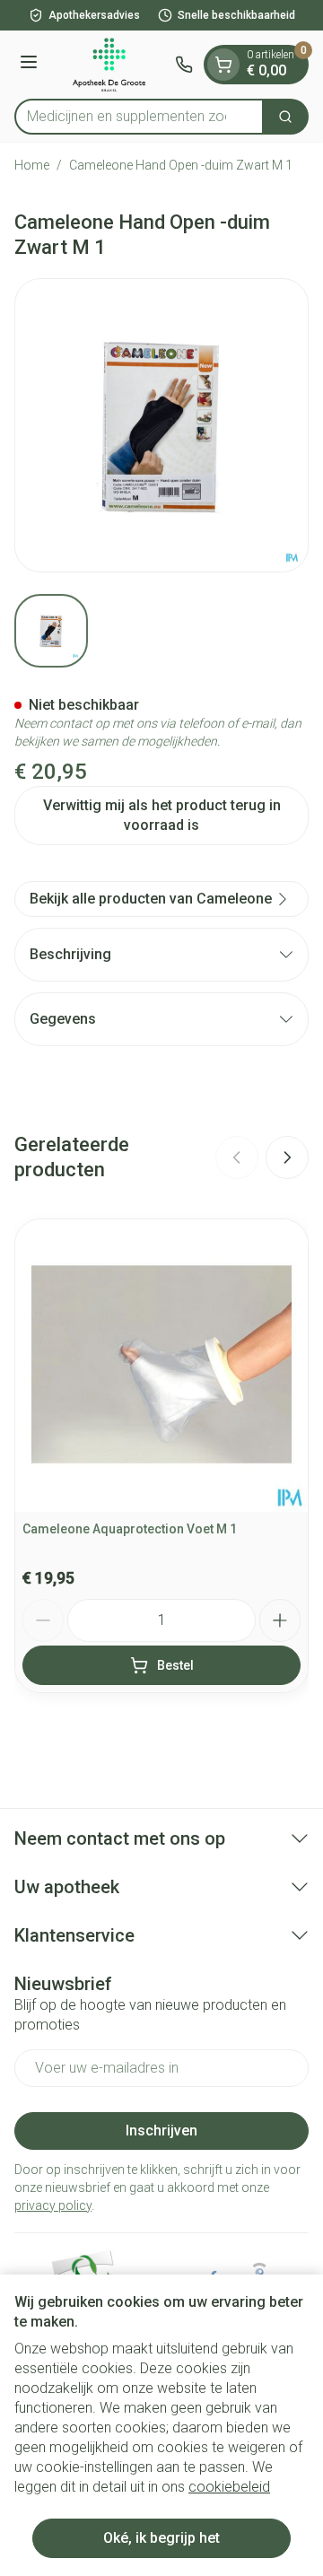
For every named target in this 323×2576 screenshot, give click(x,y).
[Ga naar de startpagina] (109, 65)
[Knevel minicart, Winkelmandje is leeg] (223, 65)
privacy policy (53, 2205)
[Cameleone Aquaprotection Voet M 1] (161, 1366)
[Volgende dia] (287, 1157)
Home (32, 165)
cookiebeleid (229, 2487)
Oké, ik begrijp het (161, 2538)
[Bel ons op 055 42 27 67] (184, 65)
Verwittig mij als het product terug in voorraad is (162, 815)
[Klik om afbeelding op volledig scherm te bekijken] (161, 425)
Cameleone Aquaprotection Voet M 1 (130, 1529)
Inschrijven (161, 2131)
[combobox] (139, 117)
